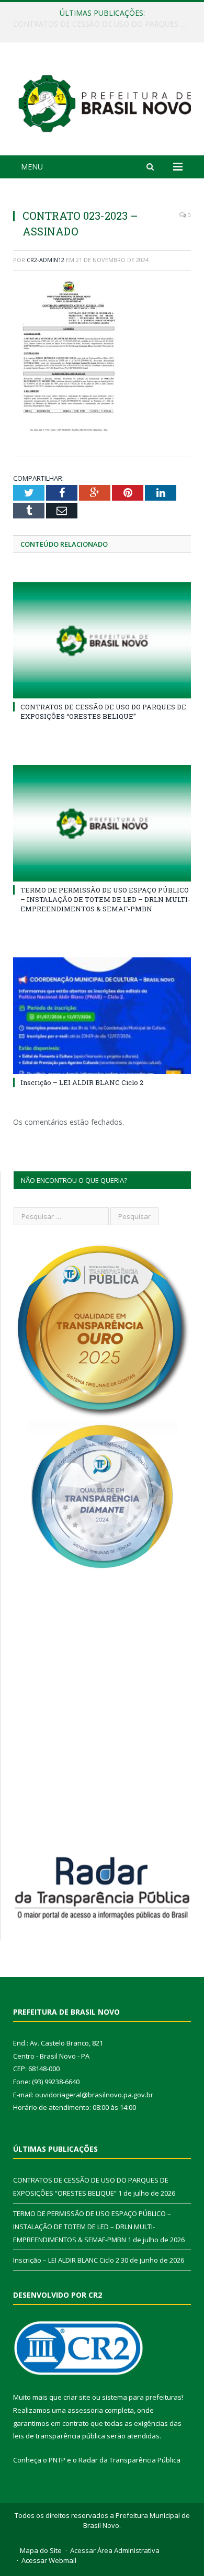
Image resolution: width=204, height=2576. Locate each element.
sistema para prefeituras (142, 2397)
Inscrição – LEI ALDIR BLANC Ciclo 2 (82, 1082)
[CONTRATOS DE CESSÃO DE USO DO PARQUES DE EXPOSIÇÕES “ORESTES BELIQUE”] (102, 640)
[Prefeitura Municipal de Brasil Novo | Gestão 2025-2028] (105, 101)
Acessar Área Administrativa (115, 2550)
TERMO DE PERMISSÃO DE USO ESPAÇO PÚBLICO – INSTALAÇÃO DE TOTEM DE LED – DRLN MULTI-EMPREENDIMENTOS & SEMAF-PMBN (105, 24)
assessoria (85, 2410)
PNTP (57, 2460)
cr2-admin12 (46, 260)
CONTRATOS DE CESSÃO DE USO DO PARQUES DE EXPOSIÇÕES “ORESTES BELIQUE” (103, 711)
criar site (77, 2397)
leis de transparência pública (59, 2436)
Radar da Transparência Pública (129, 2460)
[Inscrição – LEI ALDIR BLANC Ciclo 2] (102, 1015)
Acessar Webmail (49, 2560)
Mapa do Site (41, 2550)
